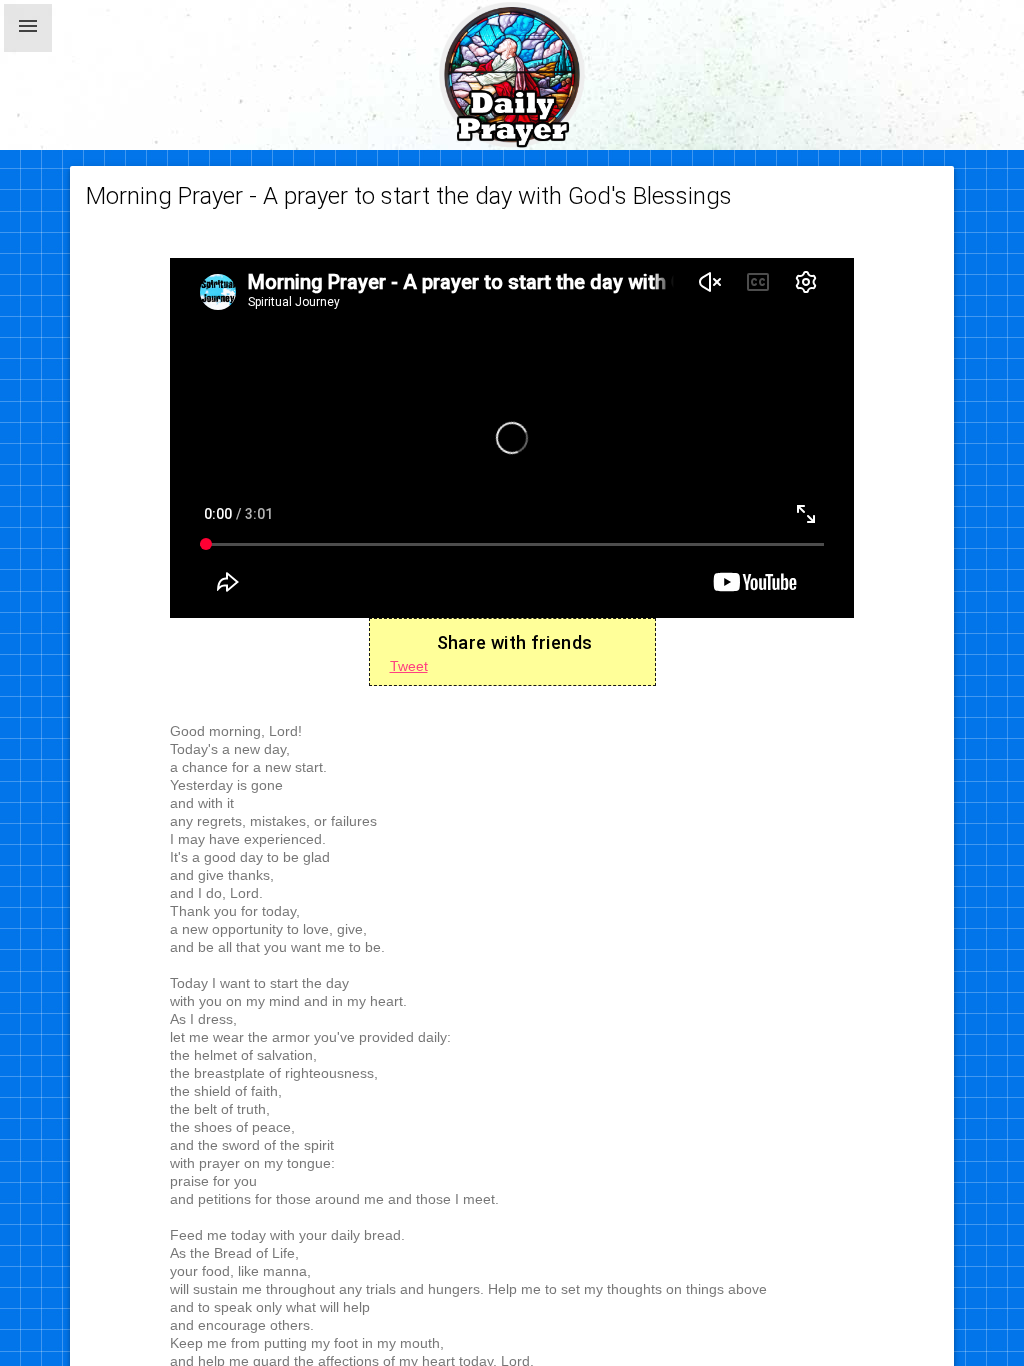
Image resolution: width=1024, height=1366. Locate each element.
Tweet (409, 666)
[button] (28, 28)
